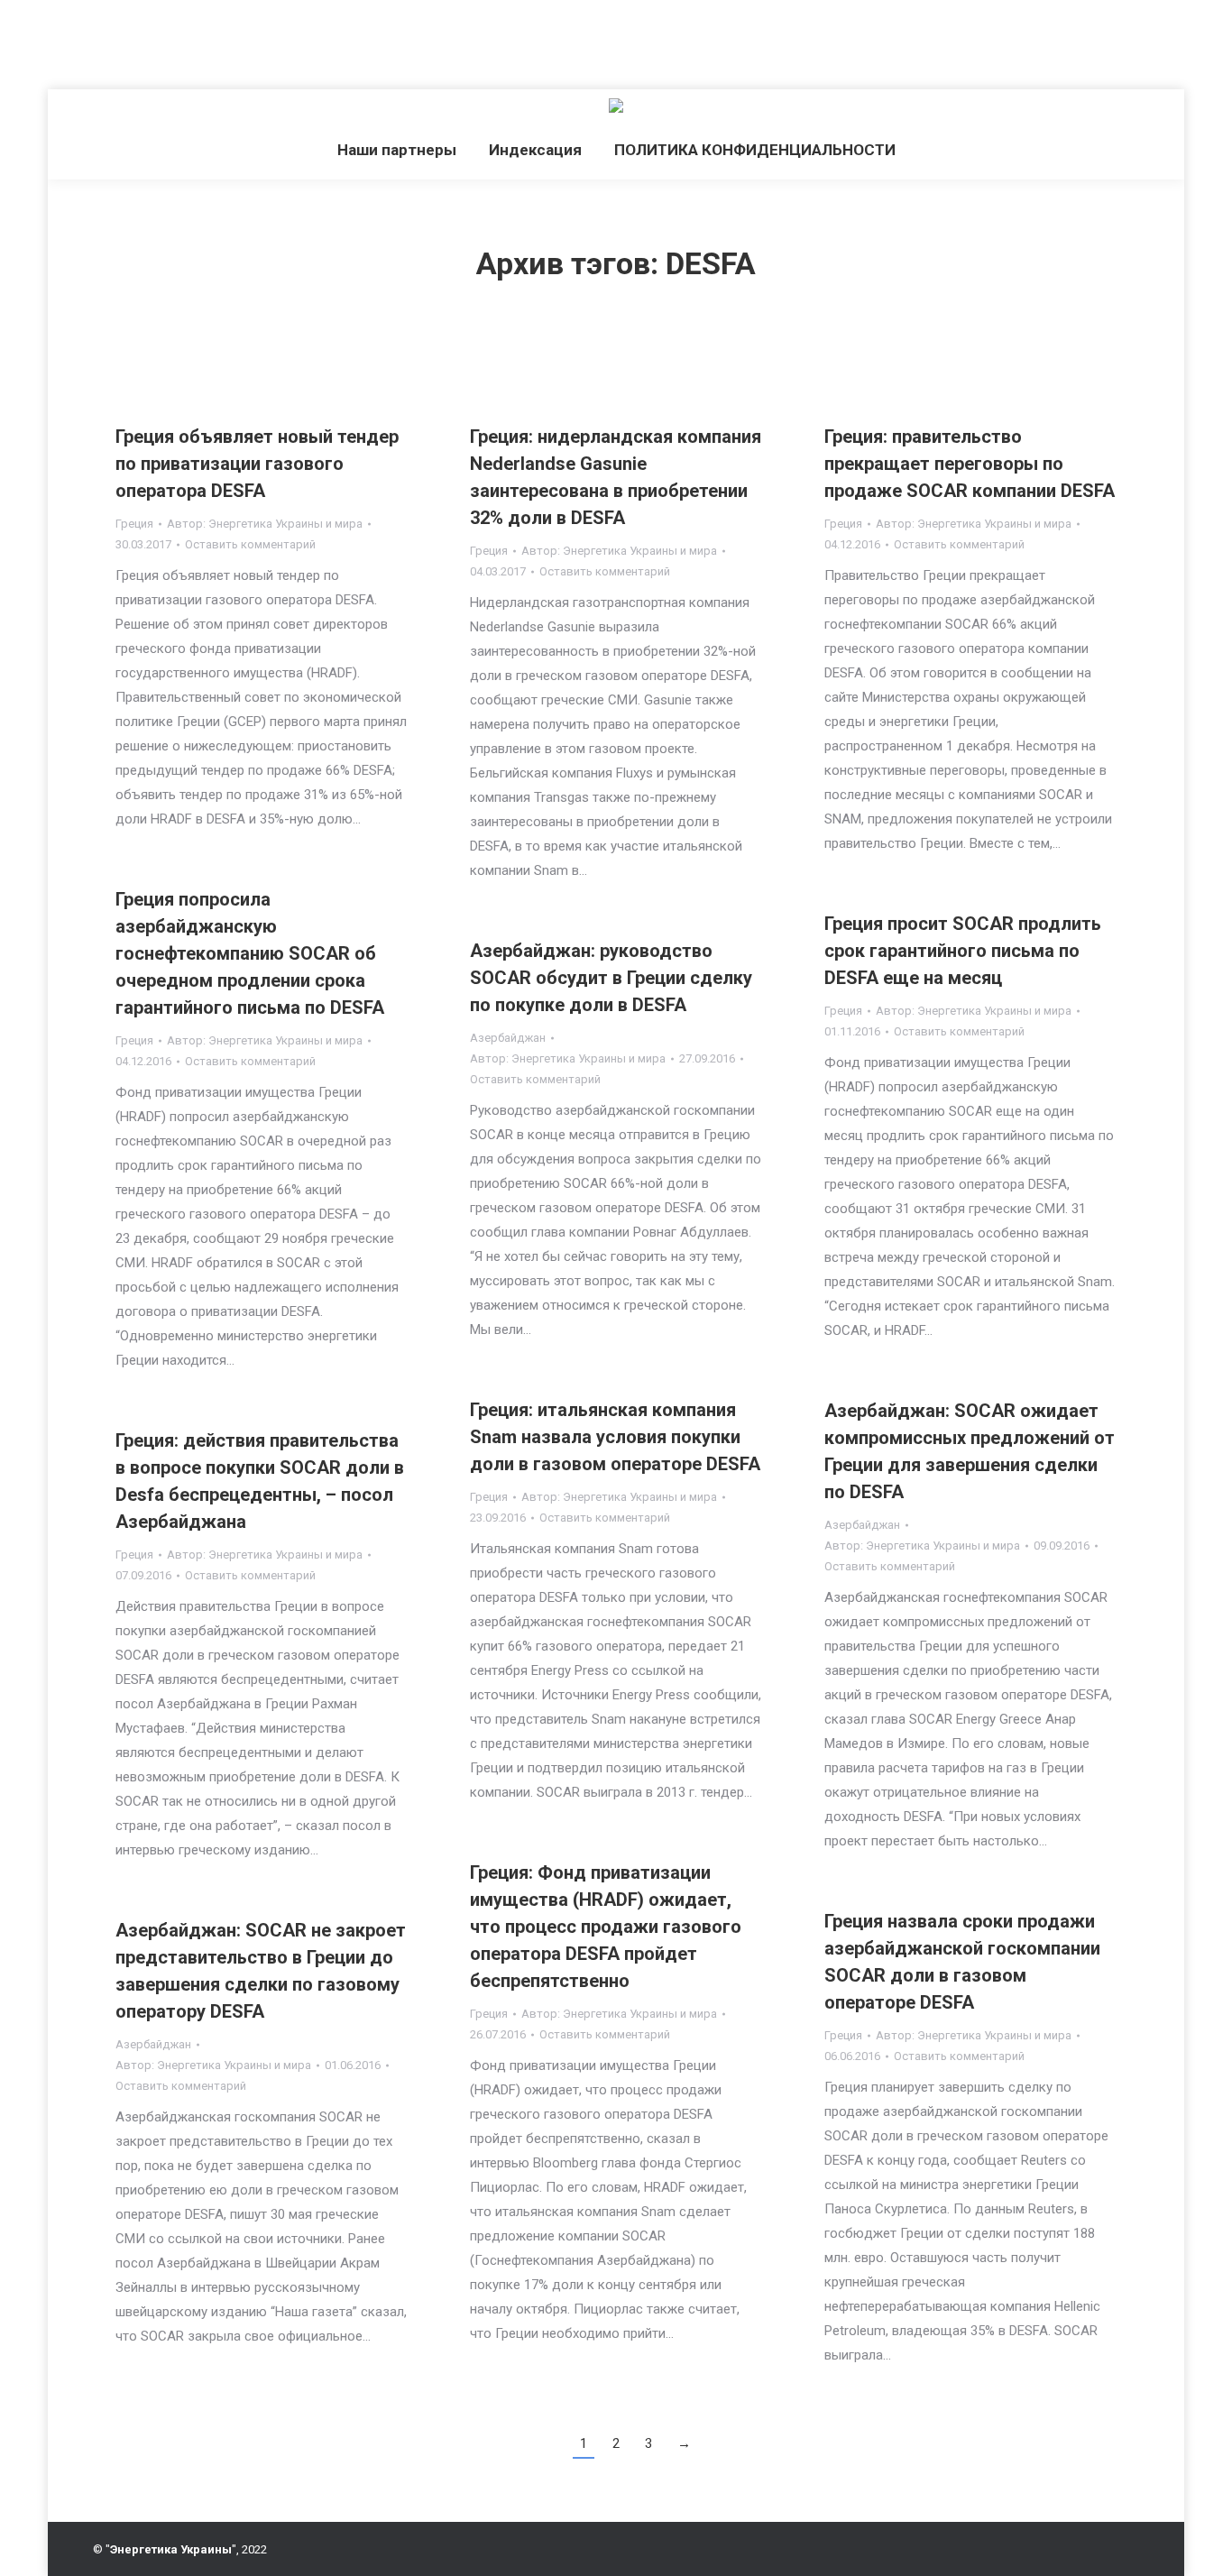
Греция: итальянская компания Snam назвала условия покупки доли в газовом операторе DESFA (615, 1437)
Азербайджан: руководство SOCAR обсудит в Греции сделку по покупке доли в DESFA (611, 978)
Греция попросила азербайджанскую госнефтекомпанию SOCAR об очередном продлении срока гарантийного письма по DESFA (250, 953)
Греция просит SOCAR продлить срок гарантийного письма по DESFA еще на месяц (963, 951)
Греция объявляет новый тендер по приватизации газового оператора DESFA (257, 464)
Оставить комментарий (250, 544)
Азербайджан (508, 1038)
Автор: (265, 524)
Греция (134, 524)
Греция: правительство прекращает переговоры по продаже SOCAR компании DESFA (970, 464)
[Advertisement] (328, 41)
